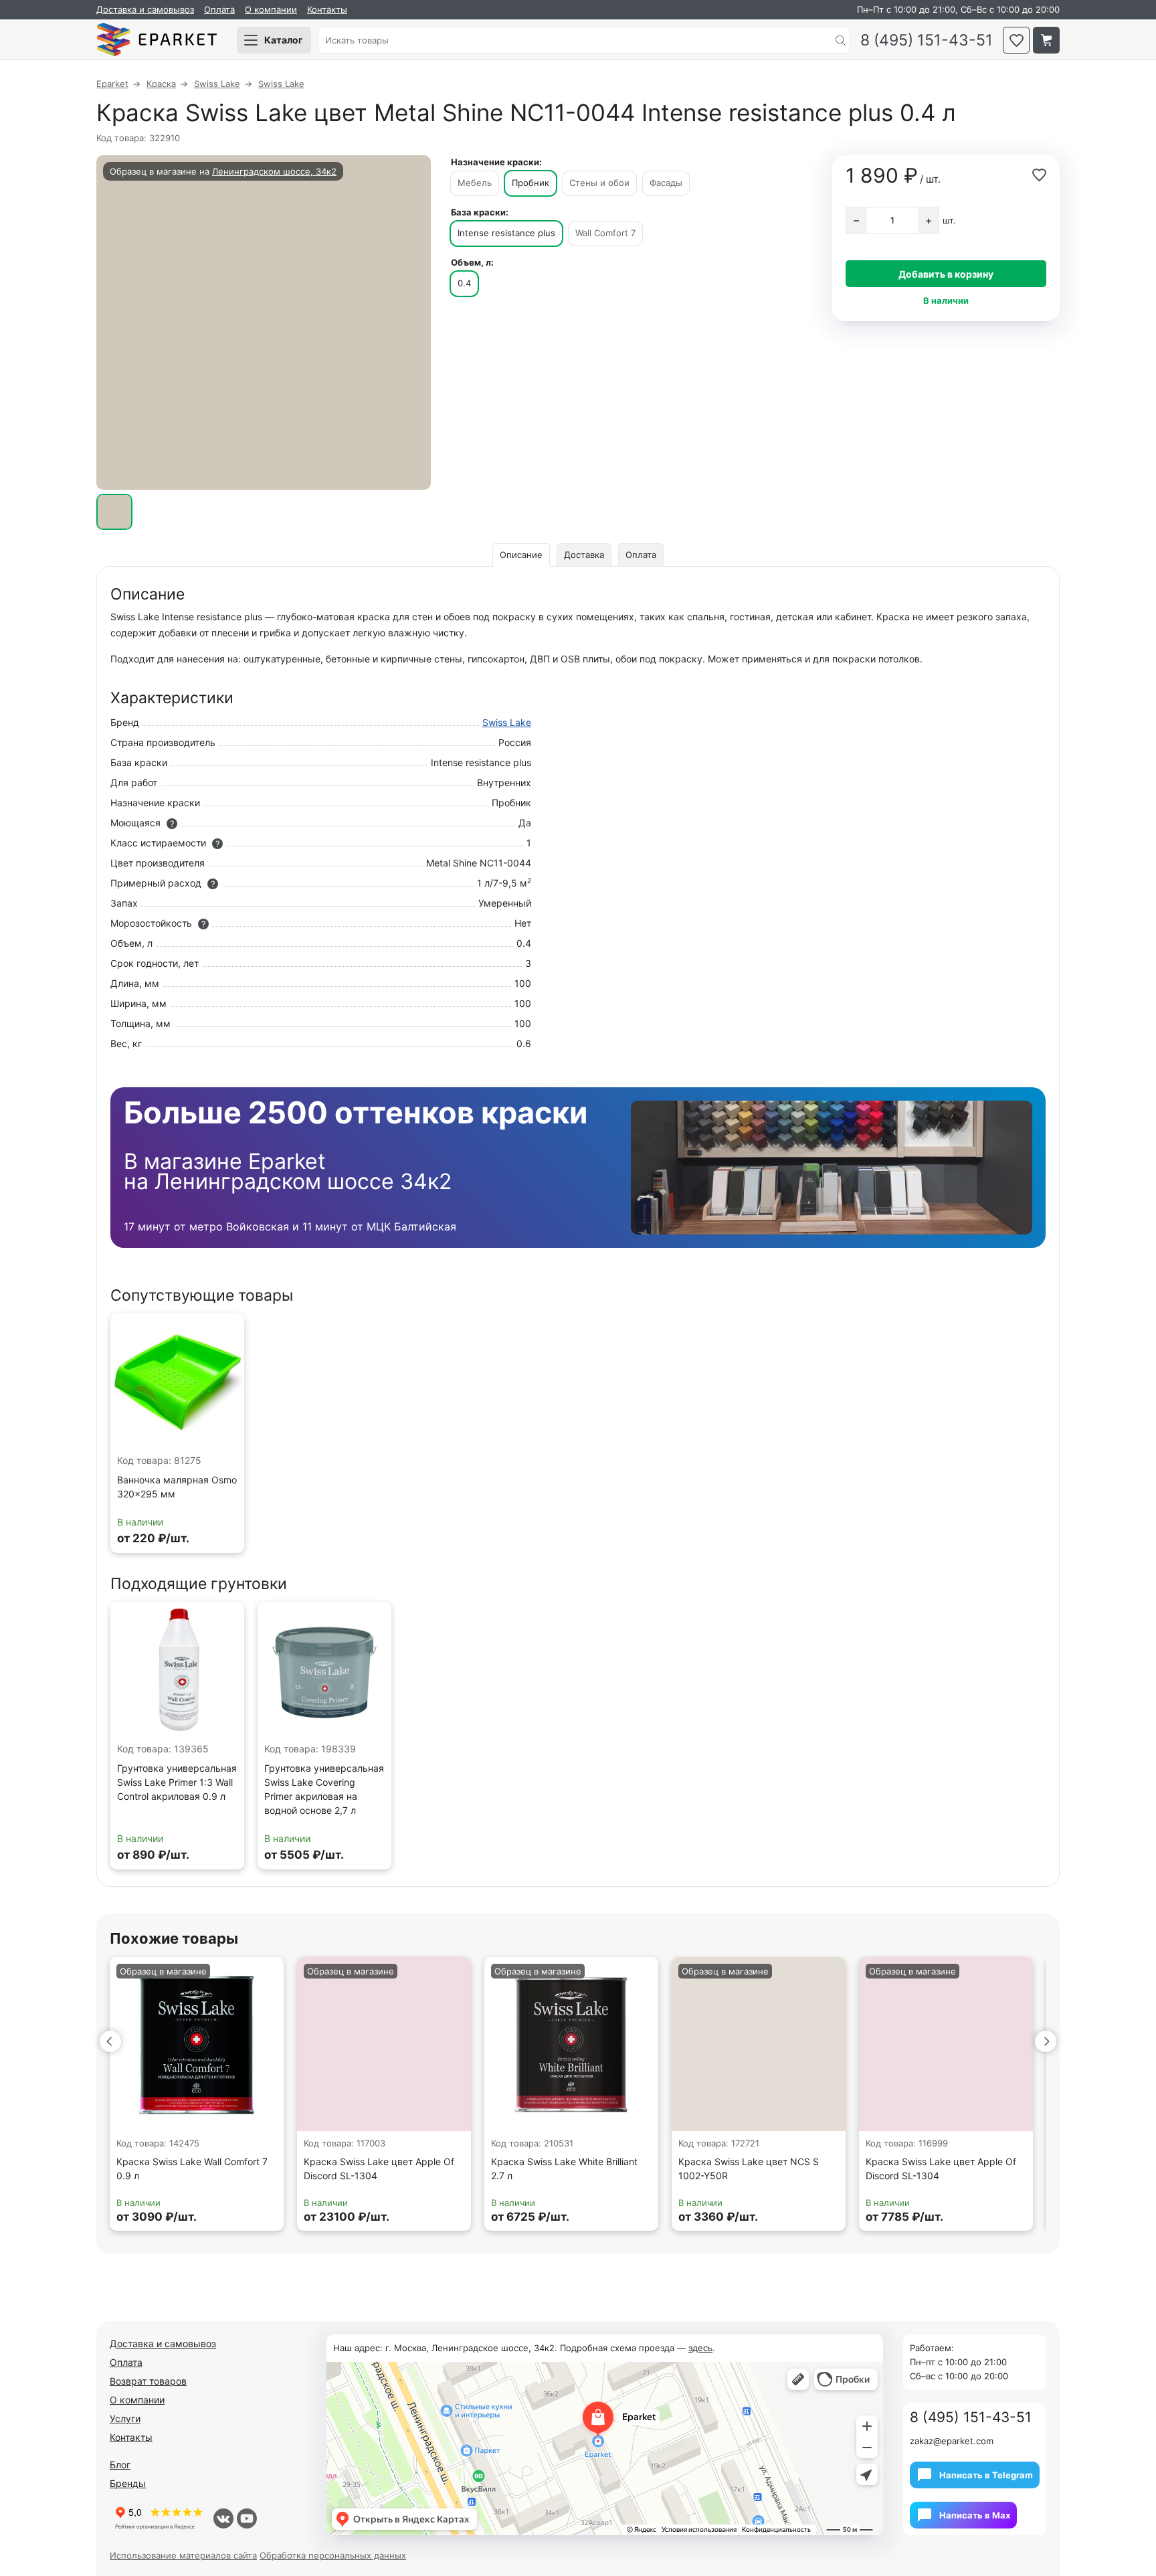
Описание (521, 555)
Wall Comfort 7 (605, 233)
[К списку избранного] (1016, 40)
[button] (110, 2041)
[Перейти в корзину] (1046, 40)
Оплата (219, 9)
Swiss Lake (507, 722)
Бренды (128, 2483)
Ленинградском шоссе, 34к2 (274, 171)
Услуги (125, 2418)
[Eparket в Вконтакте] (223, 2518)
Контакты (327, 9)
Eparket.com (157, 40)
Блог (120, 2465)
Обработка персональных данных (333, 2555)
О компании (271, 9)
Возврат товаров (148, 2381)
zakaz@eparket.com (952, 2441)
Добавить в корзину (946, 274)
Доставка (584, 555)
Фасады (666, 183)
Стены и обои (599, 183)
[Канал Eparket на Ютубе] (247, 2518)
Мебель (475, 183)
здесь (700, 2348)
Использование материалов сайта (183, 2555)
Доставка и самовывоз (145, 9)
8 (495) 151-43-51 (927, 40)
